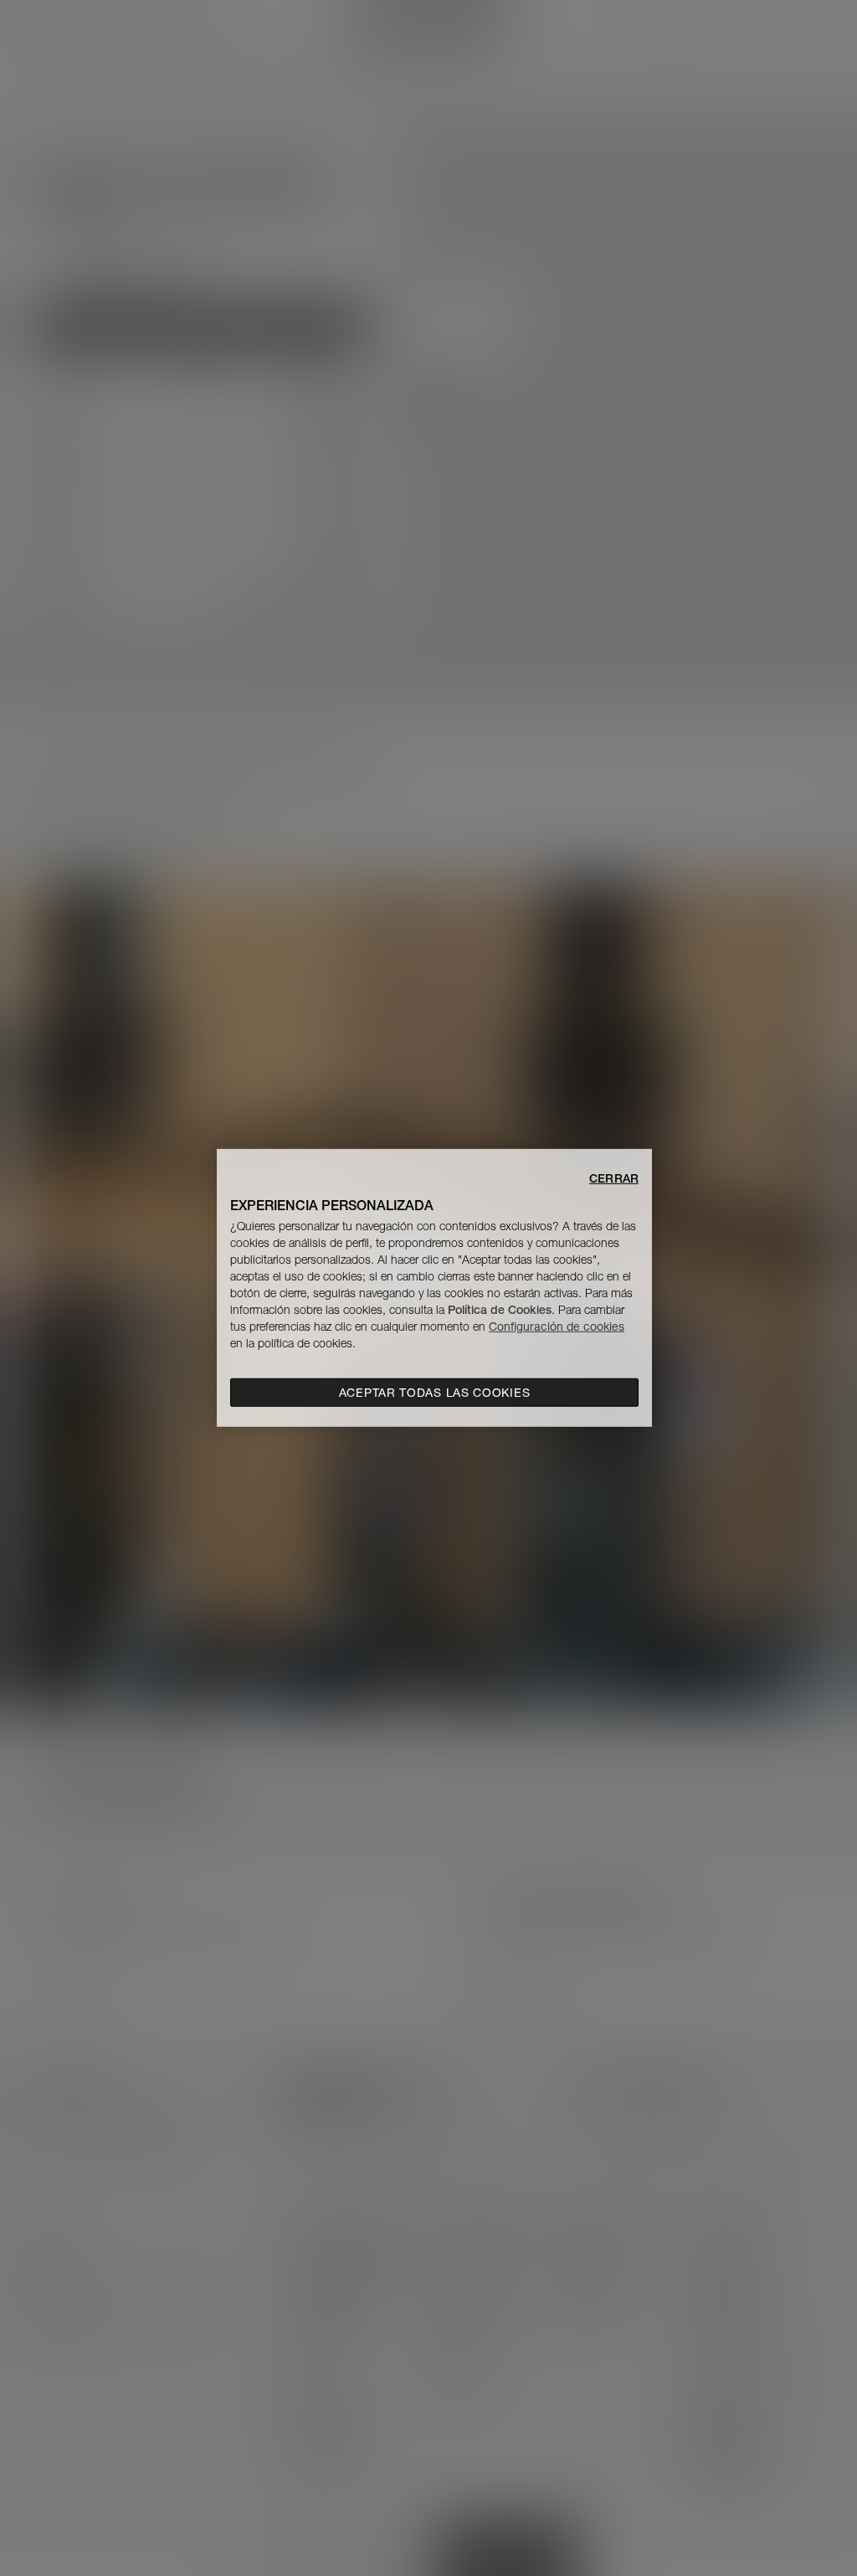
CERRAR (614, 1178)
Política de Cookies (500, 1310)
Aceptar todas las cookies (435, 1393)
